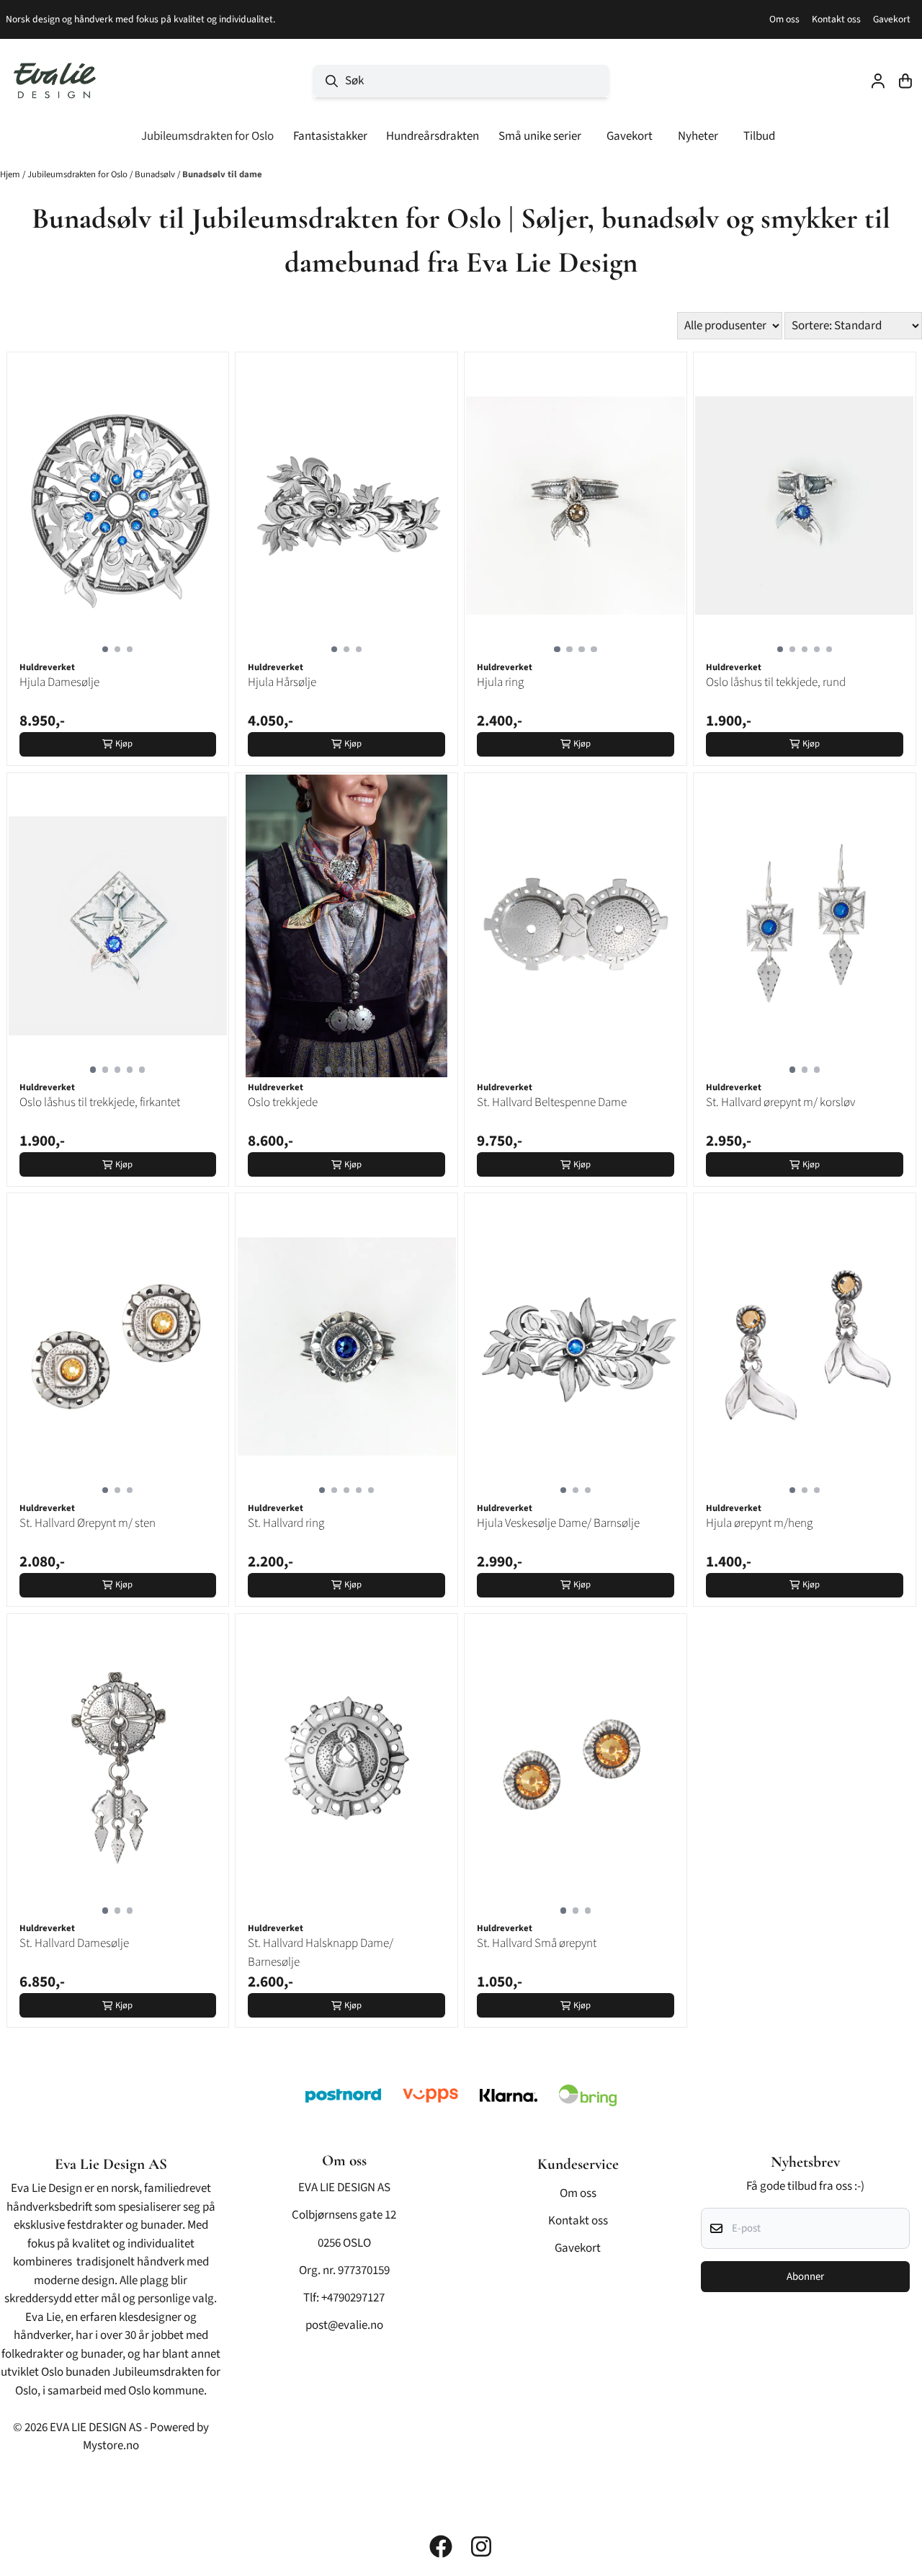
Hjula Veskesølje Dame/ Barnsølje (558, 1523)
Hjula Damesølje (59, 682)
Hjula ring (500, 682)
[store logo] (55, 81)
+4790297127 (353, 2298)
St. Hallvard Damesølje (74, 1943)
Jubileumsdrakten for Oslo (79, 174)
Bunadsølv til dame (222, 174)
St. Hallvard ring (286, 1523)
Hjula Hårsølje (282, 682)
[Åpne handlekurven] (905, 81)
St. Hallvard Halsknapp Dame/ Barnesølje (321, 1953)
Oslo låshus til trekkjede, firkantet (100, 1102)
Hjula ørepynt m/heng (759, 1523)
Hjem (11, 174)
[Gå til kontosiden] (878, 81)
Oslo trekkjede (283, 1102)
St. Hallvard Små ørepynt (537, 1943)
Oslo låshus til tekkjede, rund (776, 682)
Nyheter (698, 136)
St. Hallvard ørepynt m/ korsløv (780, 1102)
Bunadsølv (156, 174)
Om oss (784, 19)
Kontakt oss (836, 19)
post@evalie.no (344, 2325)
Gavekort (892, 19)
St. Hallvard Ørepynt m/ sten (88, 1523)
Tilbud (759, 136)
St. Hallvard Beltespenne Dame (552, 1102)
